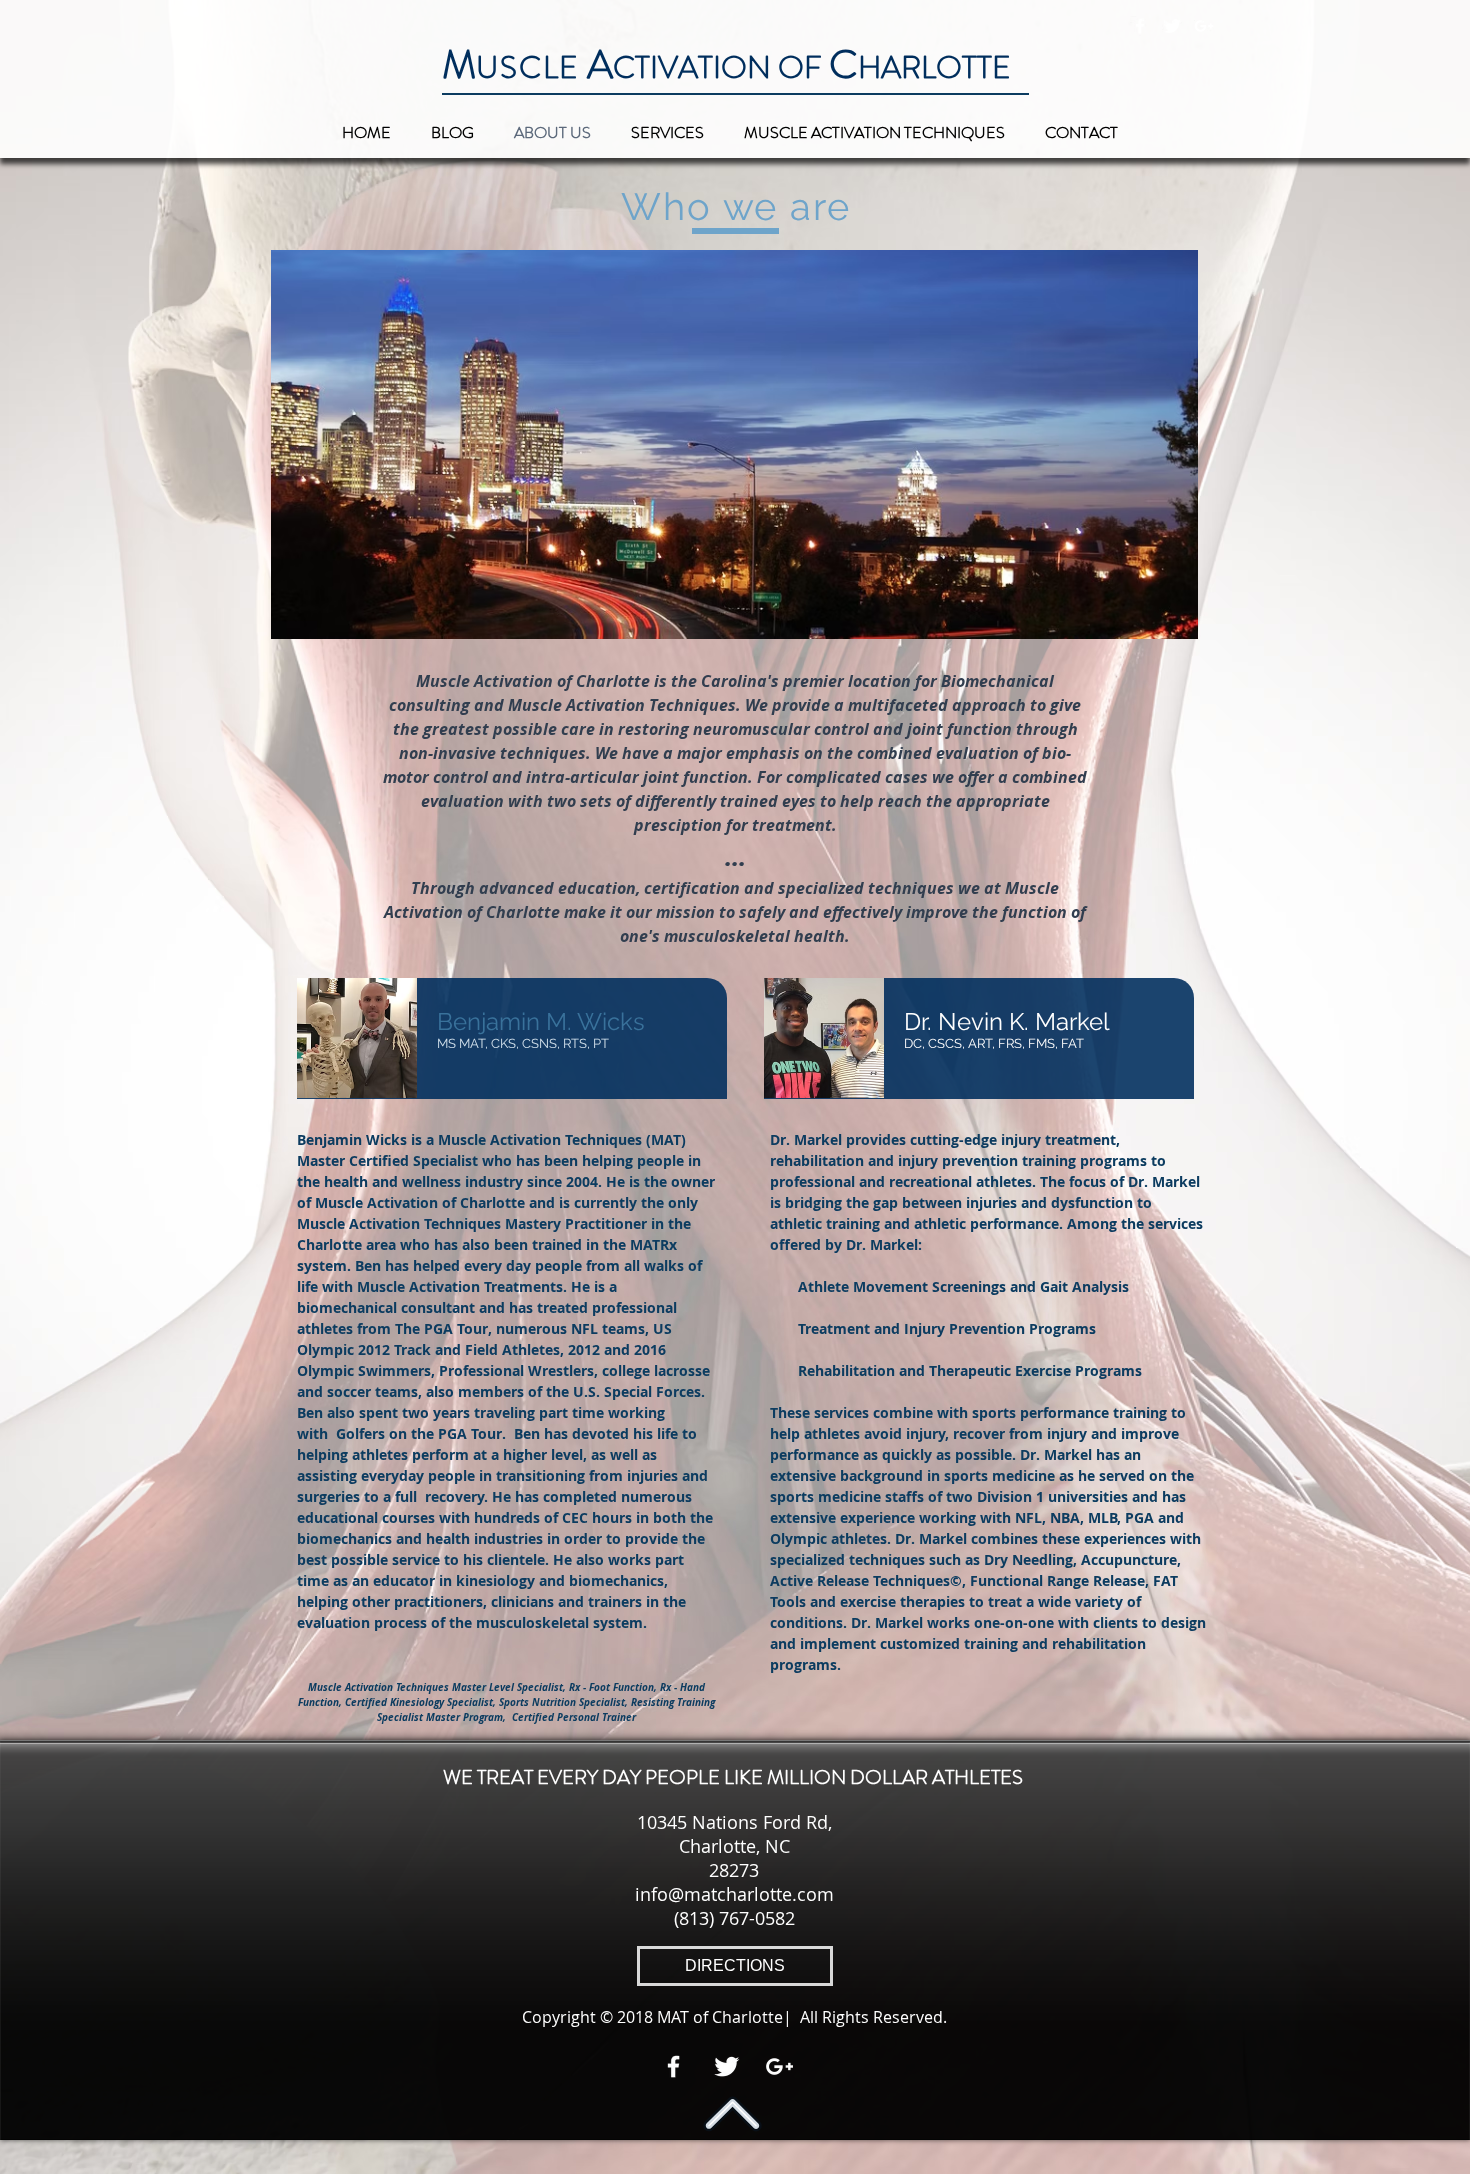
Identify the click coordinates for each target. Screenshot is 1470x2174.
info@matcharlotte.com (734, 1894)
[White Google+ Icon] (1204, 26)
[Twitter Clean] (1172, 26)
